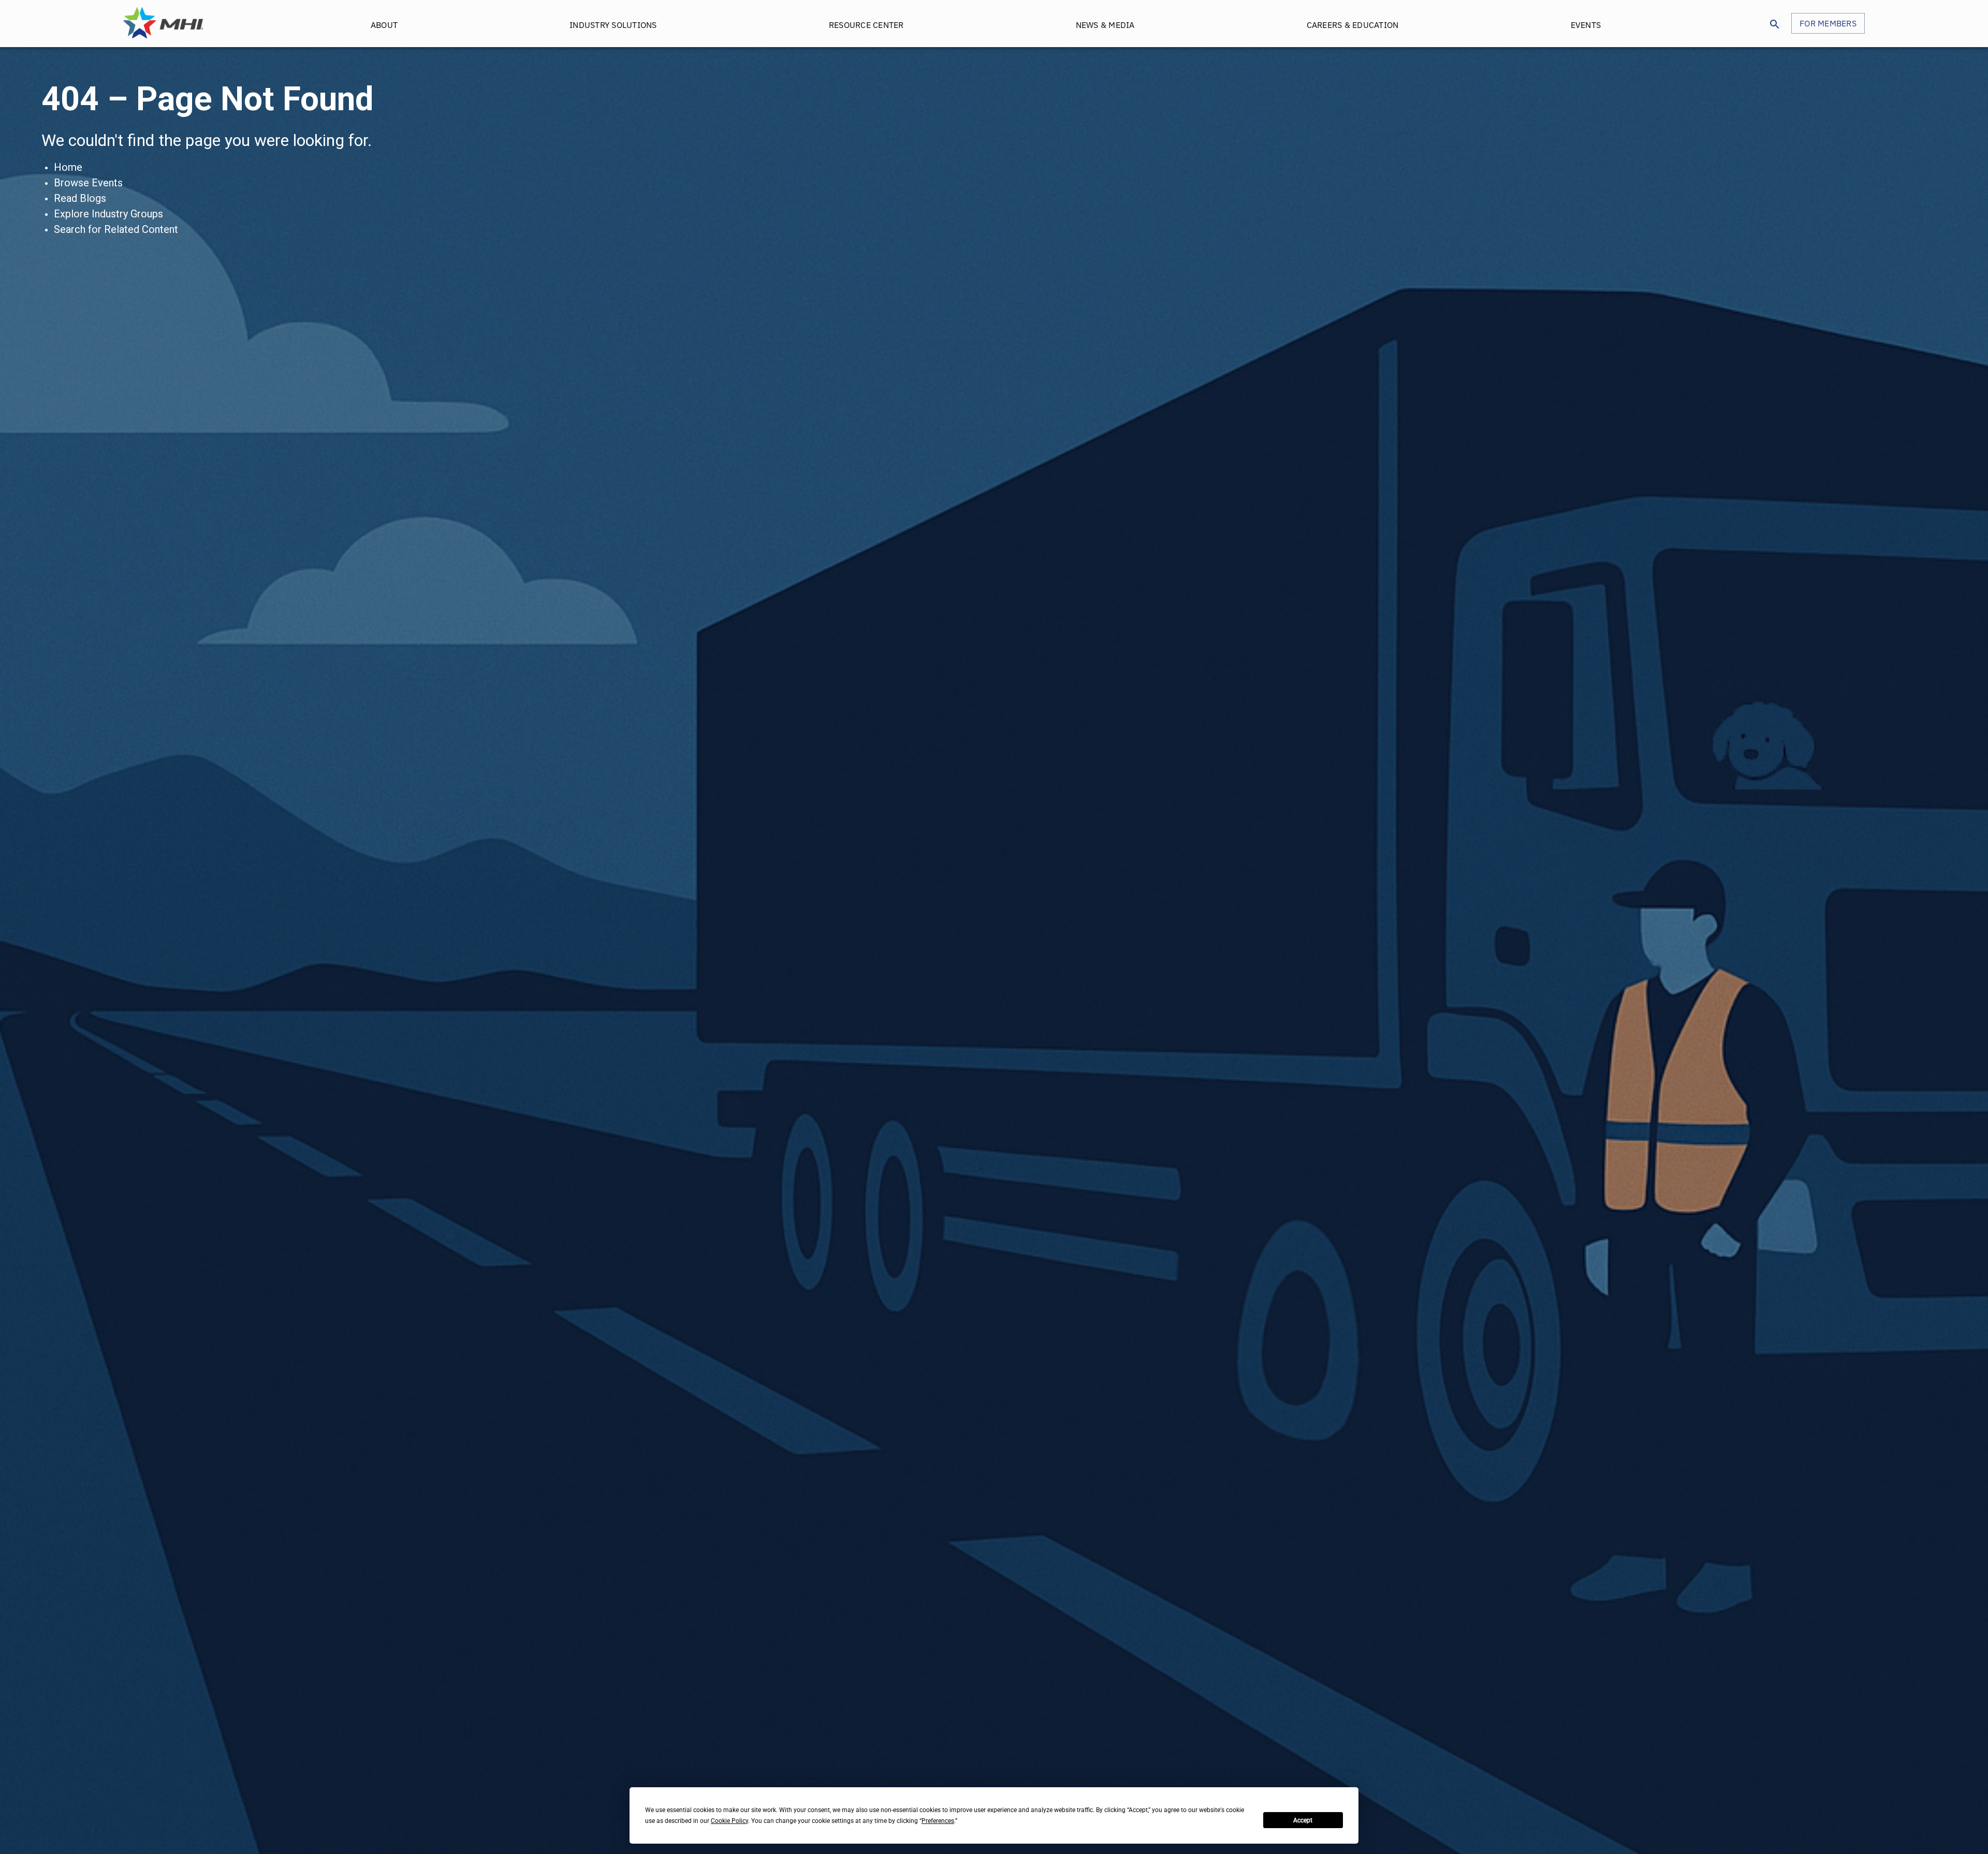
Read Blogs (80, 198)
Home (68, 167)
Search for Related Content (116, 229)
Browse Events (88, 183)
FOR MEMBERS (1828, 23)
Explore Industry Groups (108, 214)
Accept (1303, 1820)
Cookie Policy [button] (729, 1821)
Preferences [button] (938, 1821)
